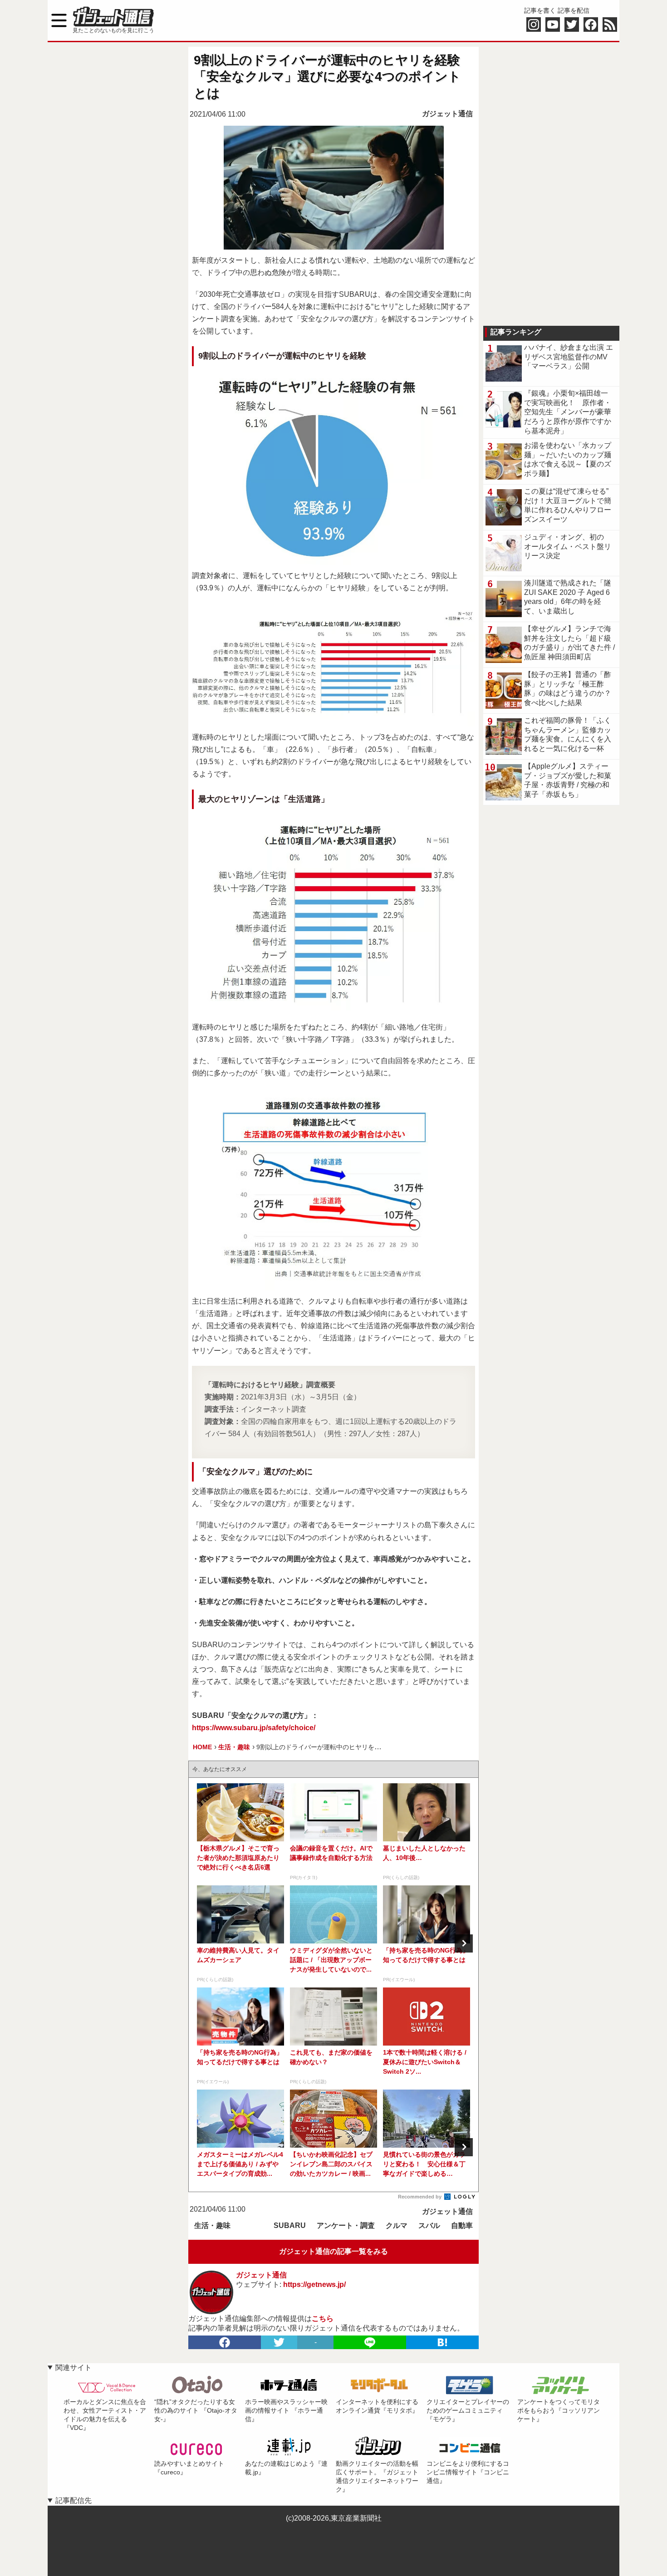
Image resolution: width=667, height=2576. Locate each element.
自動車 (462, 2225)
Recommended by (420, 2197)
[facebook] (225, 2342)
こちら (323, 2318)
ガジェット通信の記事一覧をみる (333, 2251)
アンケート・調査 (346, 2225)
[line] (370, 2342)
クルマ (397, 2225)
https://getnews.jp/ (314, 2284)
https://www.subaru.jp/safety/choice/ (254, 1728)
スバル (429, 2225)
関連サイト (74, 2367)
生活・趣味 (212, 2225)
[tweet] (279, 2342)
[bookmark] (442, 2342)
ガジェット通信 (447, 114)
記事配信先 (74, 2500)
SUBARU (290, 2225)
